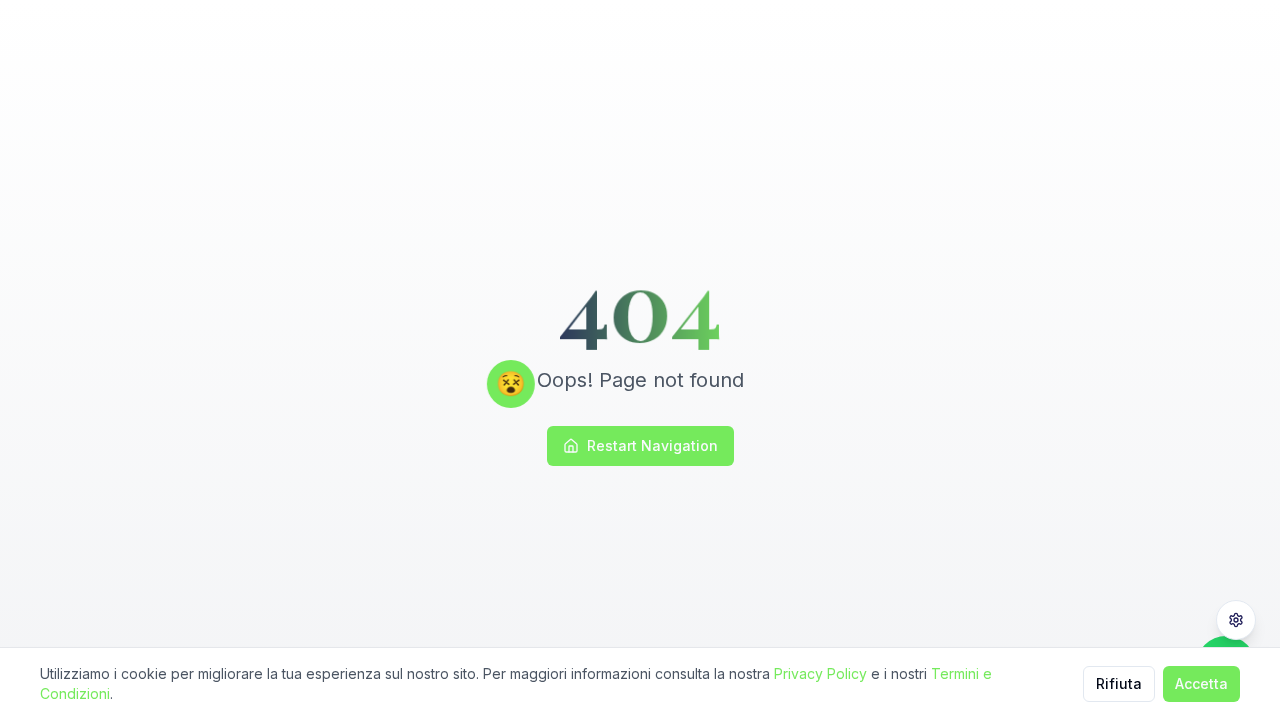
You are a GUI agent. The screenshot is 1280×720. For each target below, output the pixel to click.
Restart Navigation (652, 445)
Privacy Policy (820, 673)
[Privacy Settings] (1236, 620)
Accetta (1201, 683)
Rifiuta (1119, 683)
